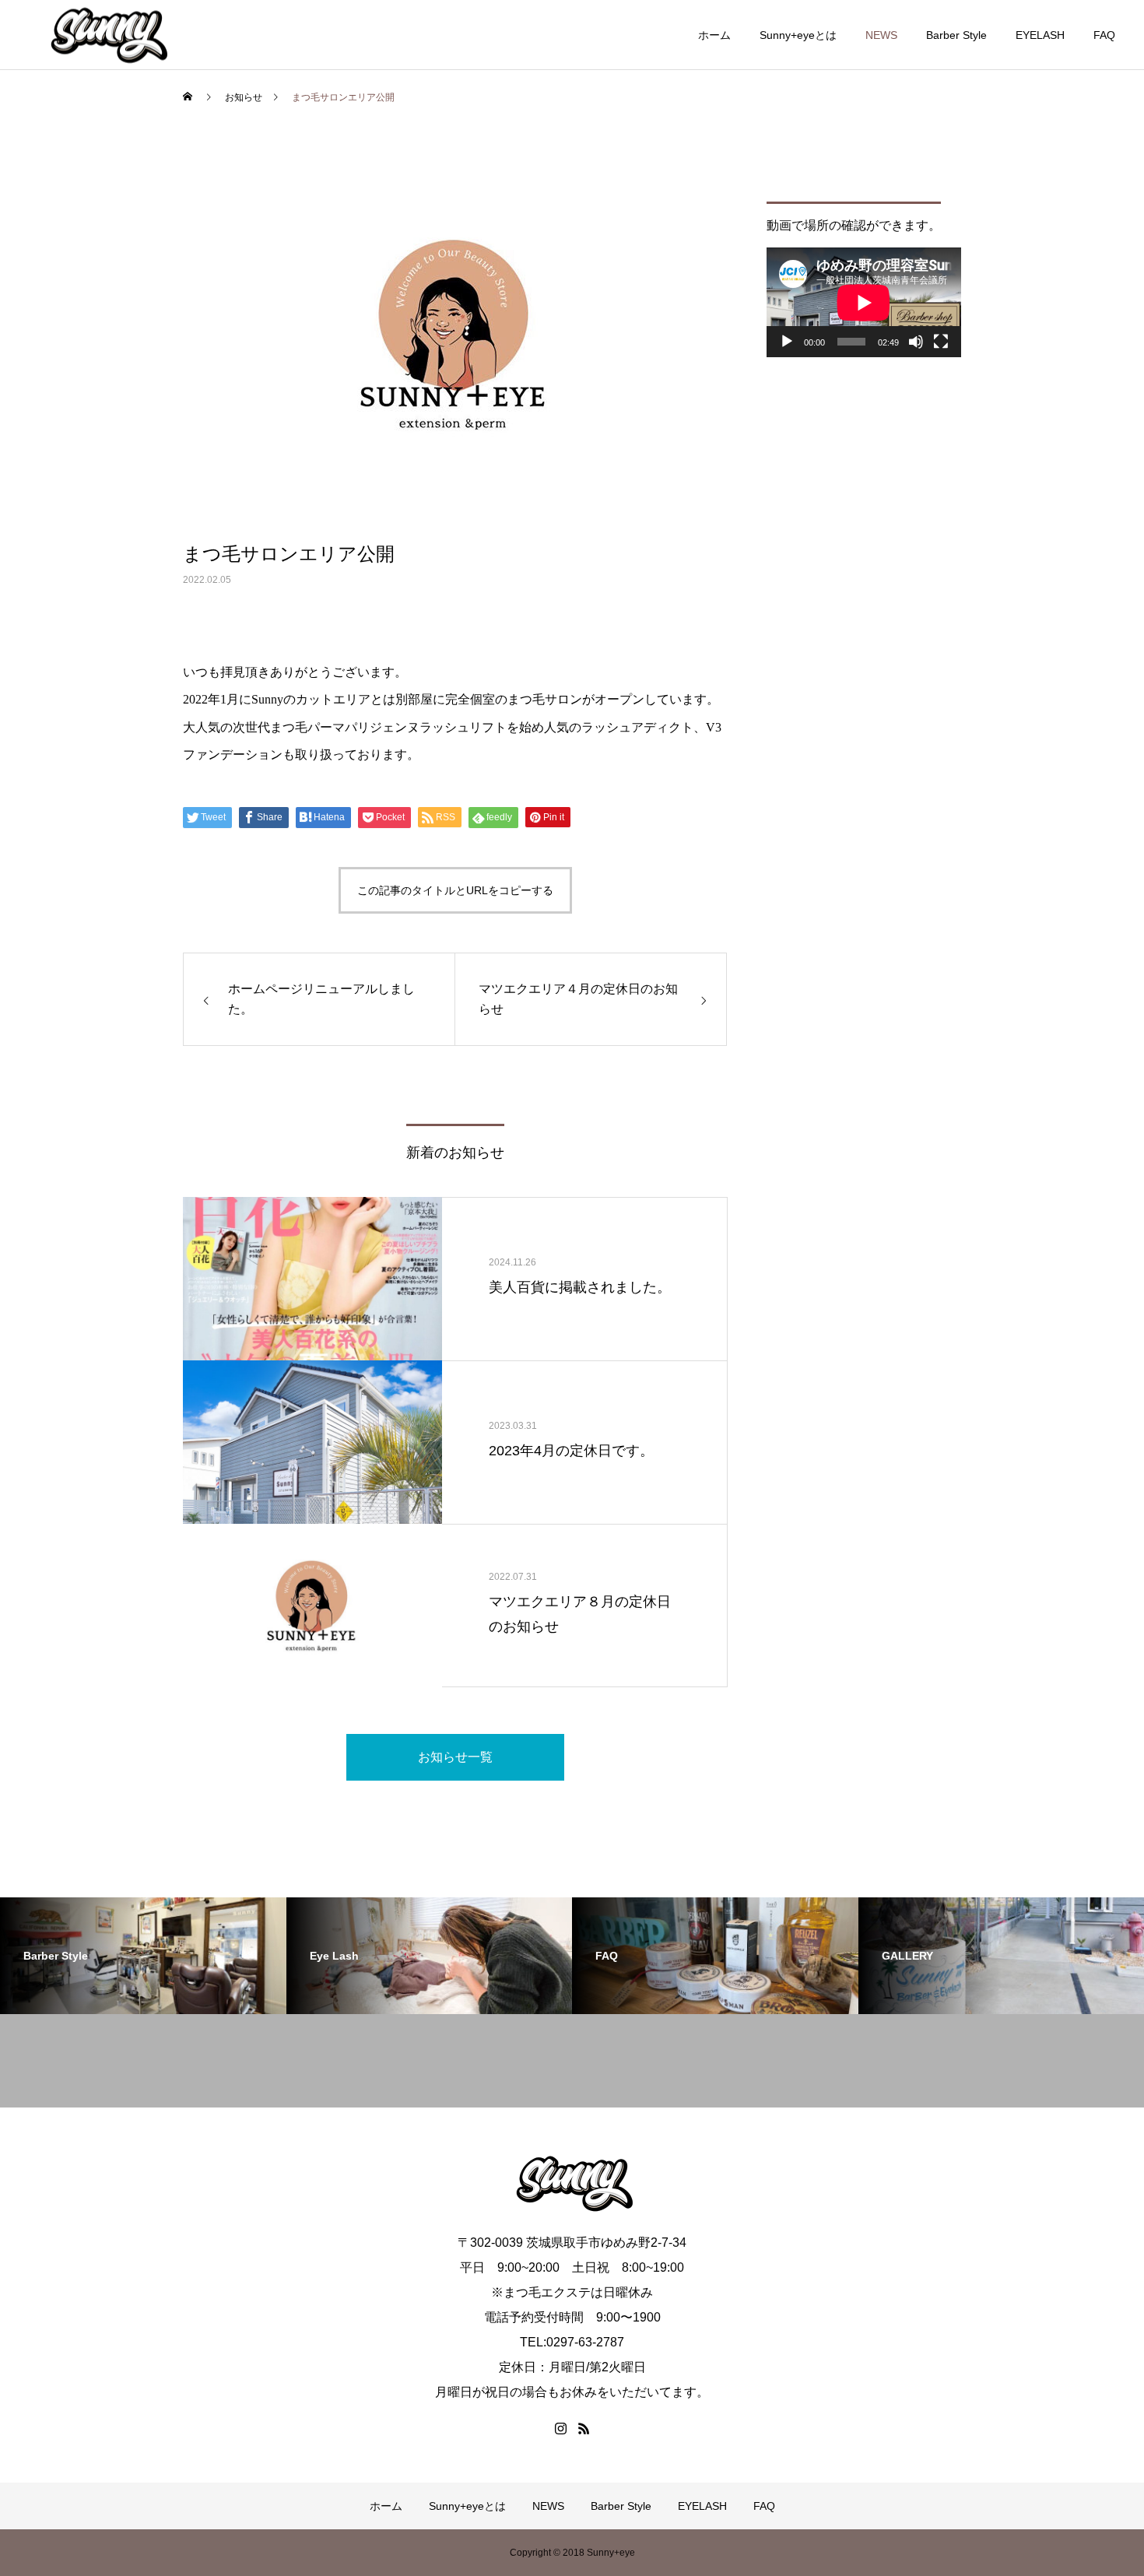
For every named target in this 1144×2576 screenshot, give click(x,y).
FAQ (1104, 35)
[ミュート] (916, 342)
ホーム (714, 35)
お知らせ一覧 (455, 1757)
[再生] (787, 342)
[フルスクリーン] (941, 342)
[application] (864, 302)
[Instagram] (560, 2428)
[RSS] (584, 2428)
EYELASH (1040, 35)
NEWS (881, 35)
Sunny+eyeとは (798, 35)
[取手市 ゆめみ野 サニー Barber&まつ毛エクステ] (107, 35)
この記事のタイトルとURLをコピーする (455, 890)
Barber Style (956, 35)
